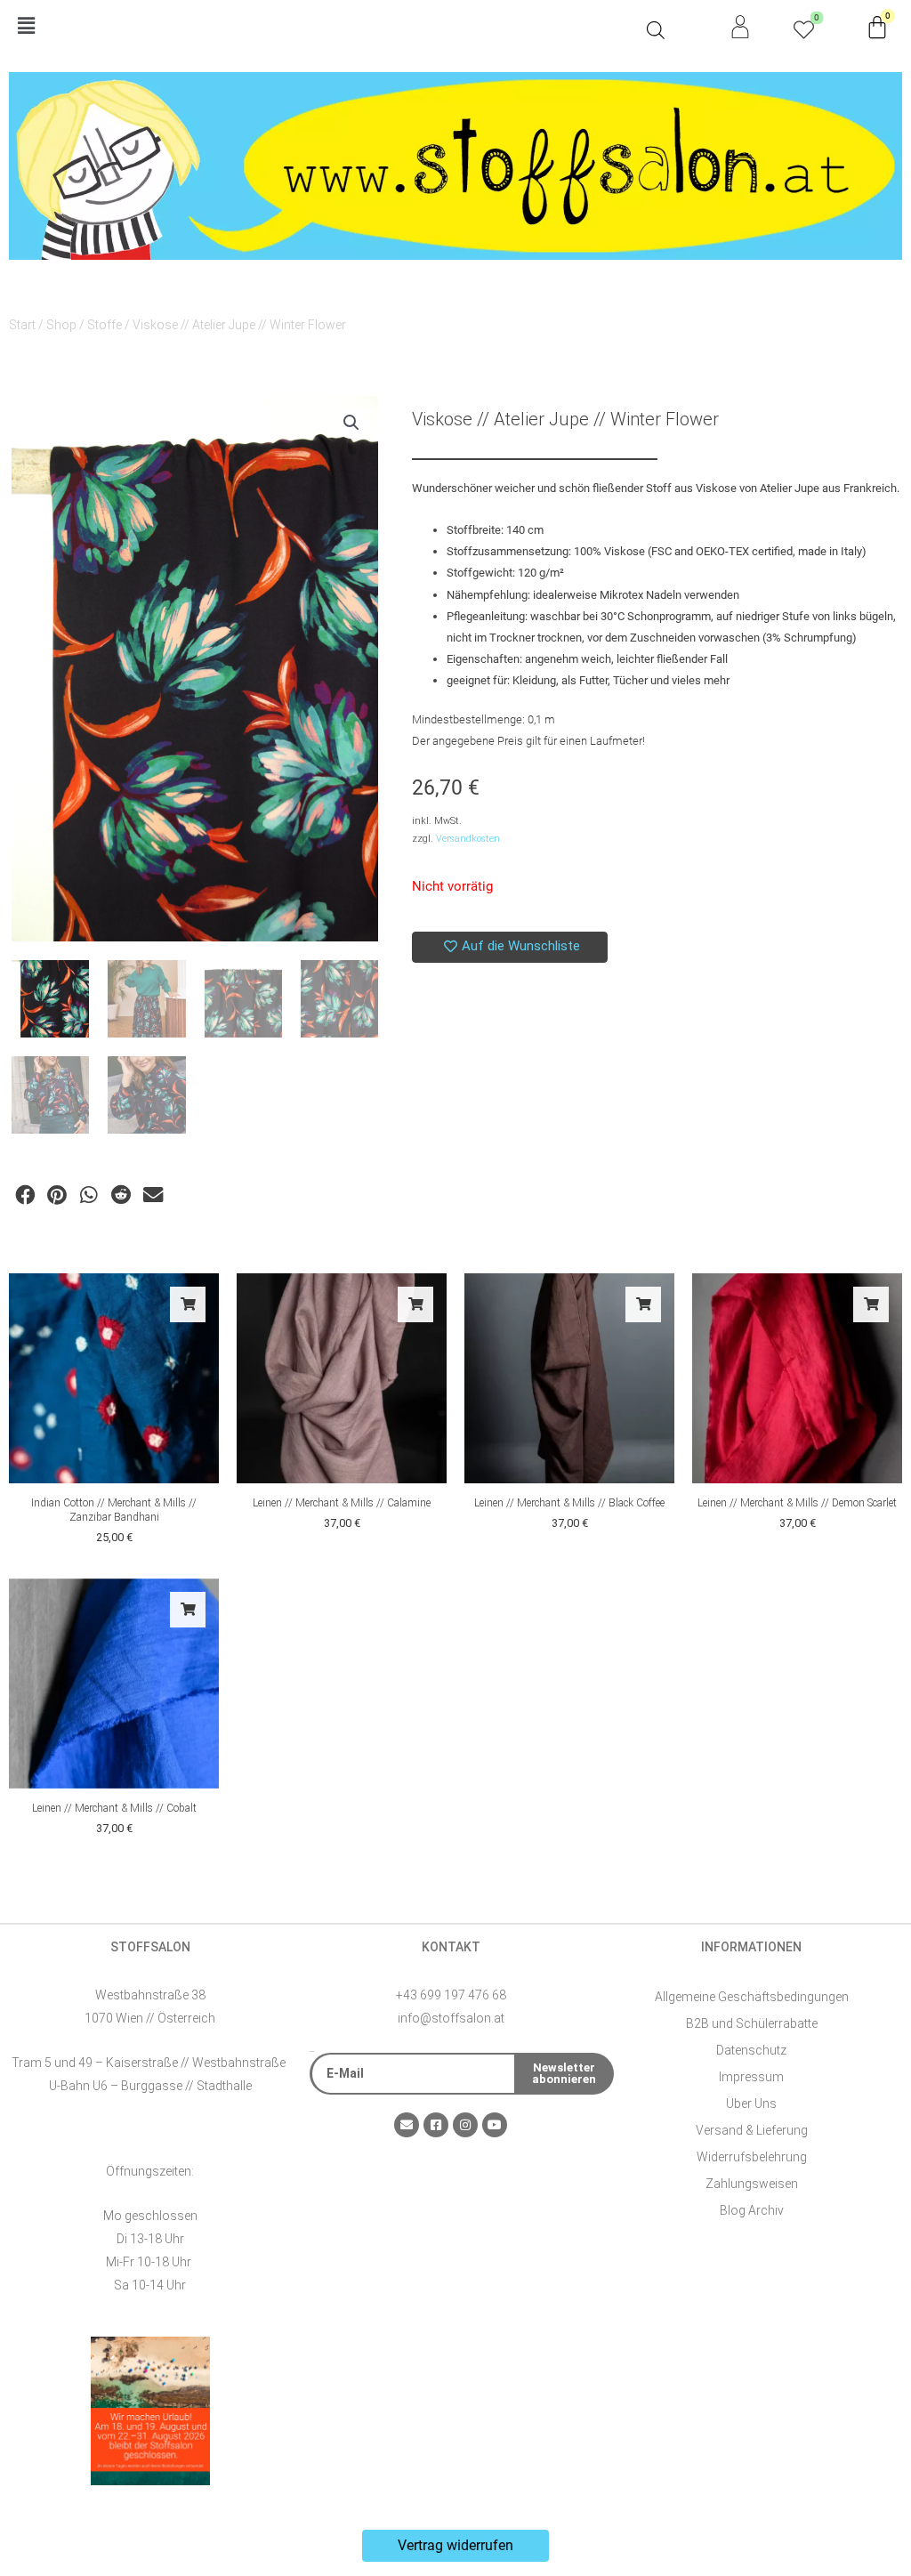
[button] (323, 27)
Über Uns (751, 2104)
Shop (61, 325)
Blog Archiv (752, 2210)
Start (22, 325)
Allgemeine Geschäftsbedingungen (752, 1997)
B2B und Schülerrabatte (752, 2023)
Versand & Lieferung (752, 2130)
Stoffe (105, 325)
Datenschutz (751, 2050)
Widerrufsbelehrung (752, 2157)
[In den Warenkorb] (188, 1304)
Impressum (751, 2077)
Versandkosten (468, 839)
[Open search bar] (656, 30)
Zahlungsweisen (752, 2184)
